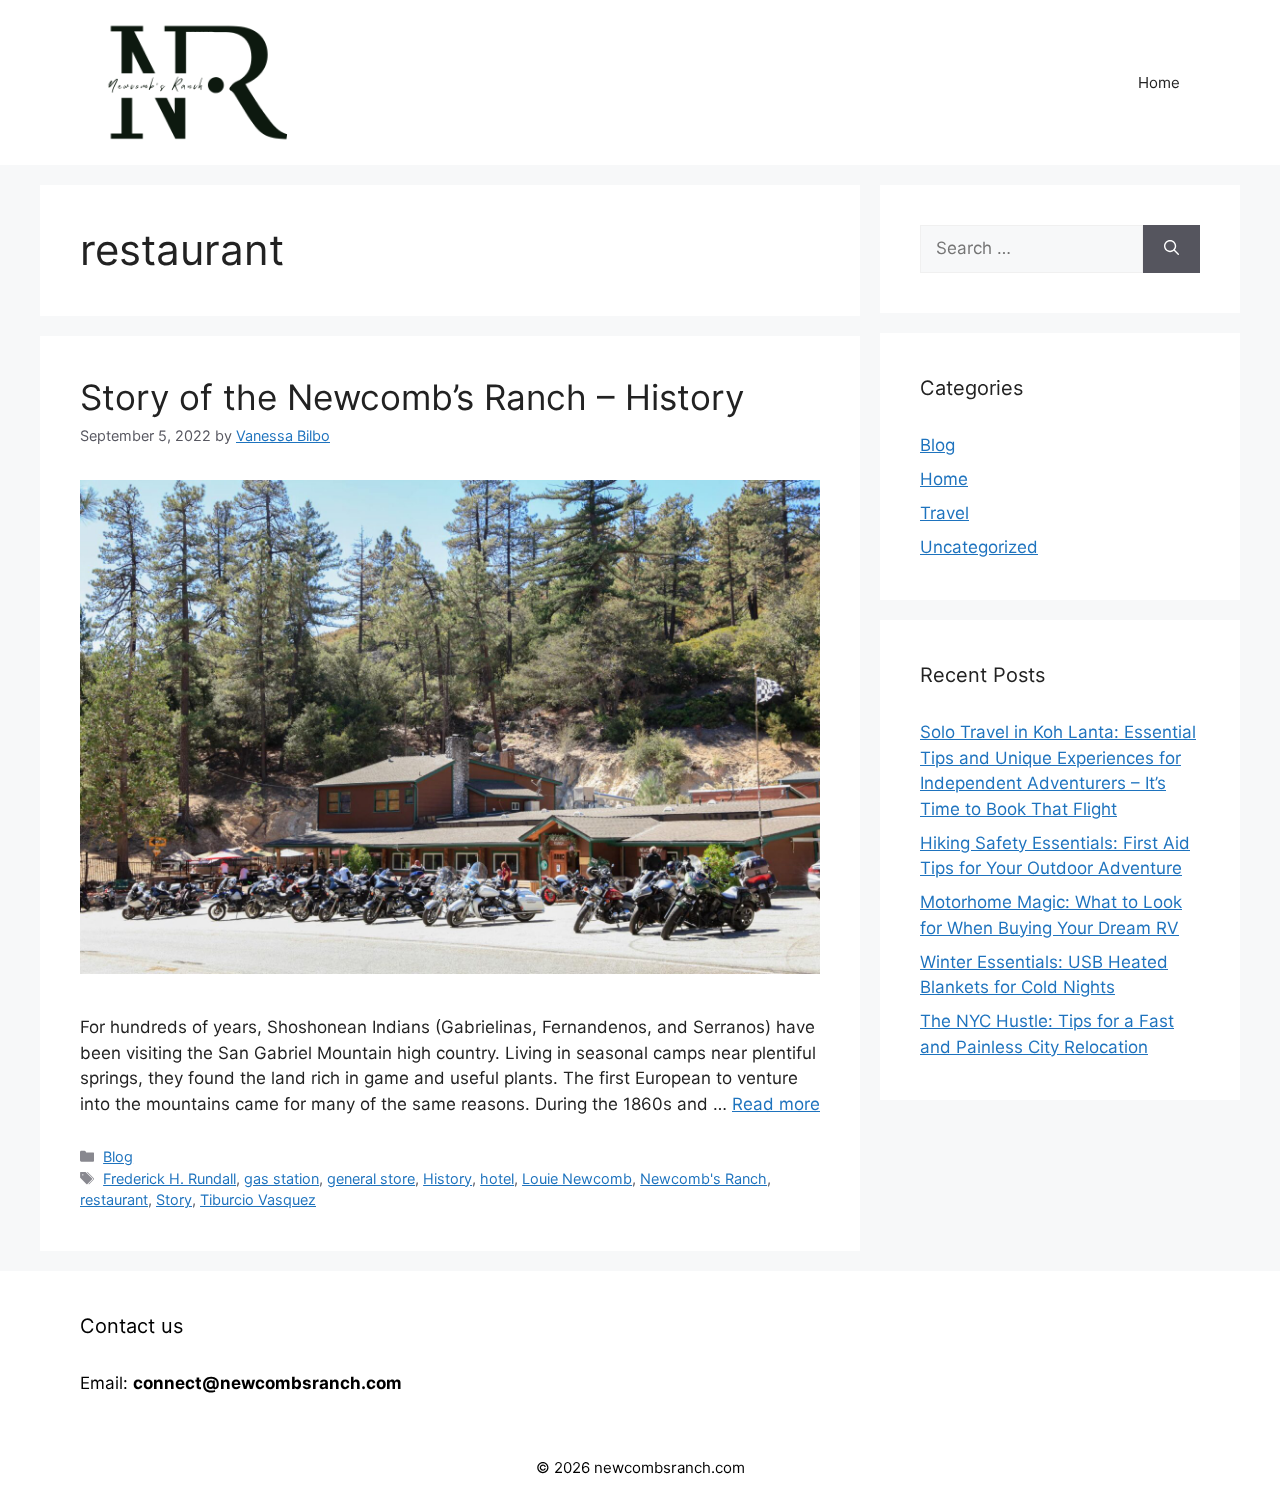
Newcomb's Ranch (703, 1178)
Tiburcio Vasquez (258, 1199)
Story (174, 1199)
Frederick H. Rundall (169, 1178)
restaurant (114, 1199)
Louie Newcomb (577, 1178)
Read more (776, 1104)
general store (371, 1178)
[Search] (1171, 249)
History (447, 1178)
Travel (944, 513)
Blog (118, 1156)
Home (1159, 82)
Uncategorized (979, 547)
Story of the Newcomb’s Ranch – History (412, 397)
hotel (497, 1178)
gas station (281, 1178)
